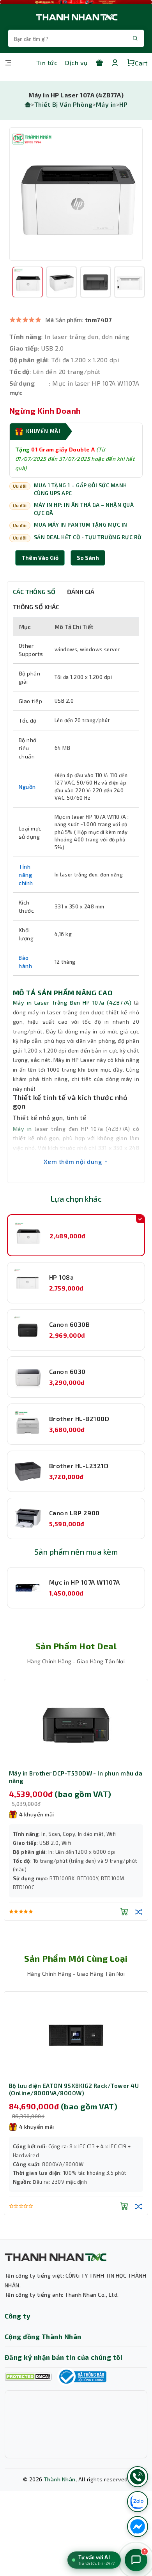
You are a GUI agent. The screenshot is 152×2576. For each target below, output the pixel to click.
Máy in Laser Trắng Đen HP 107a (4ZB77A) (72, 1002)
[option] (76, 194)
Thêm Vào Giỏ (40, 558)
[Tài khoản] (115, 63)
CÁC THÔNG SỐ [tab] (34, 592)
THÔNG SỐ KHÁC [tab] (36, 607)
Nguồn (27, 787)
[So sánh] (139, 1911)
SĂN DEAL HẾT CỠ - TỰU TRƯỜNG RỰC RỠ (88, 537)
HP (123, 104)
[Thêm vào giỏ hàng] (124, 1911)
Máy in (106, 104)
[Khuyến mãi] (99, 63)
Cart (141, 63)
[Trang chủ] (28, 104)
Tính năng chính (26, 875)
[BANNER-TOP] (76, 2)
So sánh (88, 558)
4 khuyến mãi (37, 1814)
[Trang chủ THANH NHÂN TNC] (76, 17)
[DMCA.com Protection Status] (28, 2377)
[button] (88, 558)
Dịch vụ (76, 63)
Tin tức (47, 63)
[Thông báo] (82, 2377)
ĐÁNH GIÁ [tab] (81, 592)
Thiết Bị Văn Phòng (64, 104)
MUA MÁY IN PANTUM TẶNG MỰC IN (81, 525)
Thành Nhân (60, 2479)
